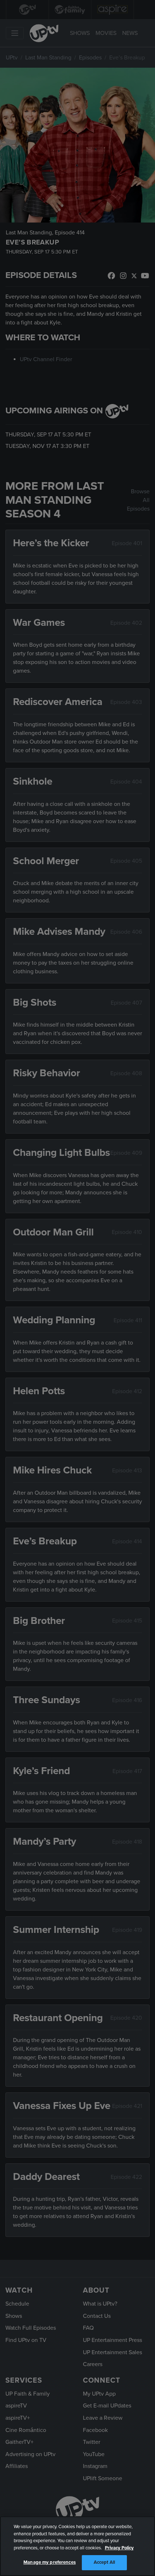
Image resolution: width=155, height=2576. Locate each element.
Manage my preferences (50, 2562)
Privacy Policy (119, 2548)
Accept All (104, 2562)
